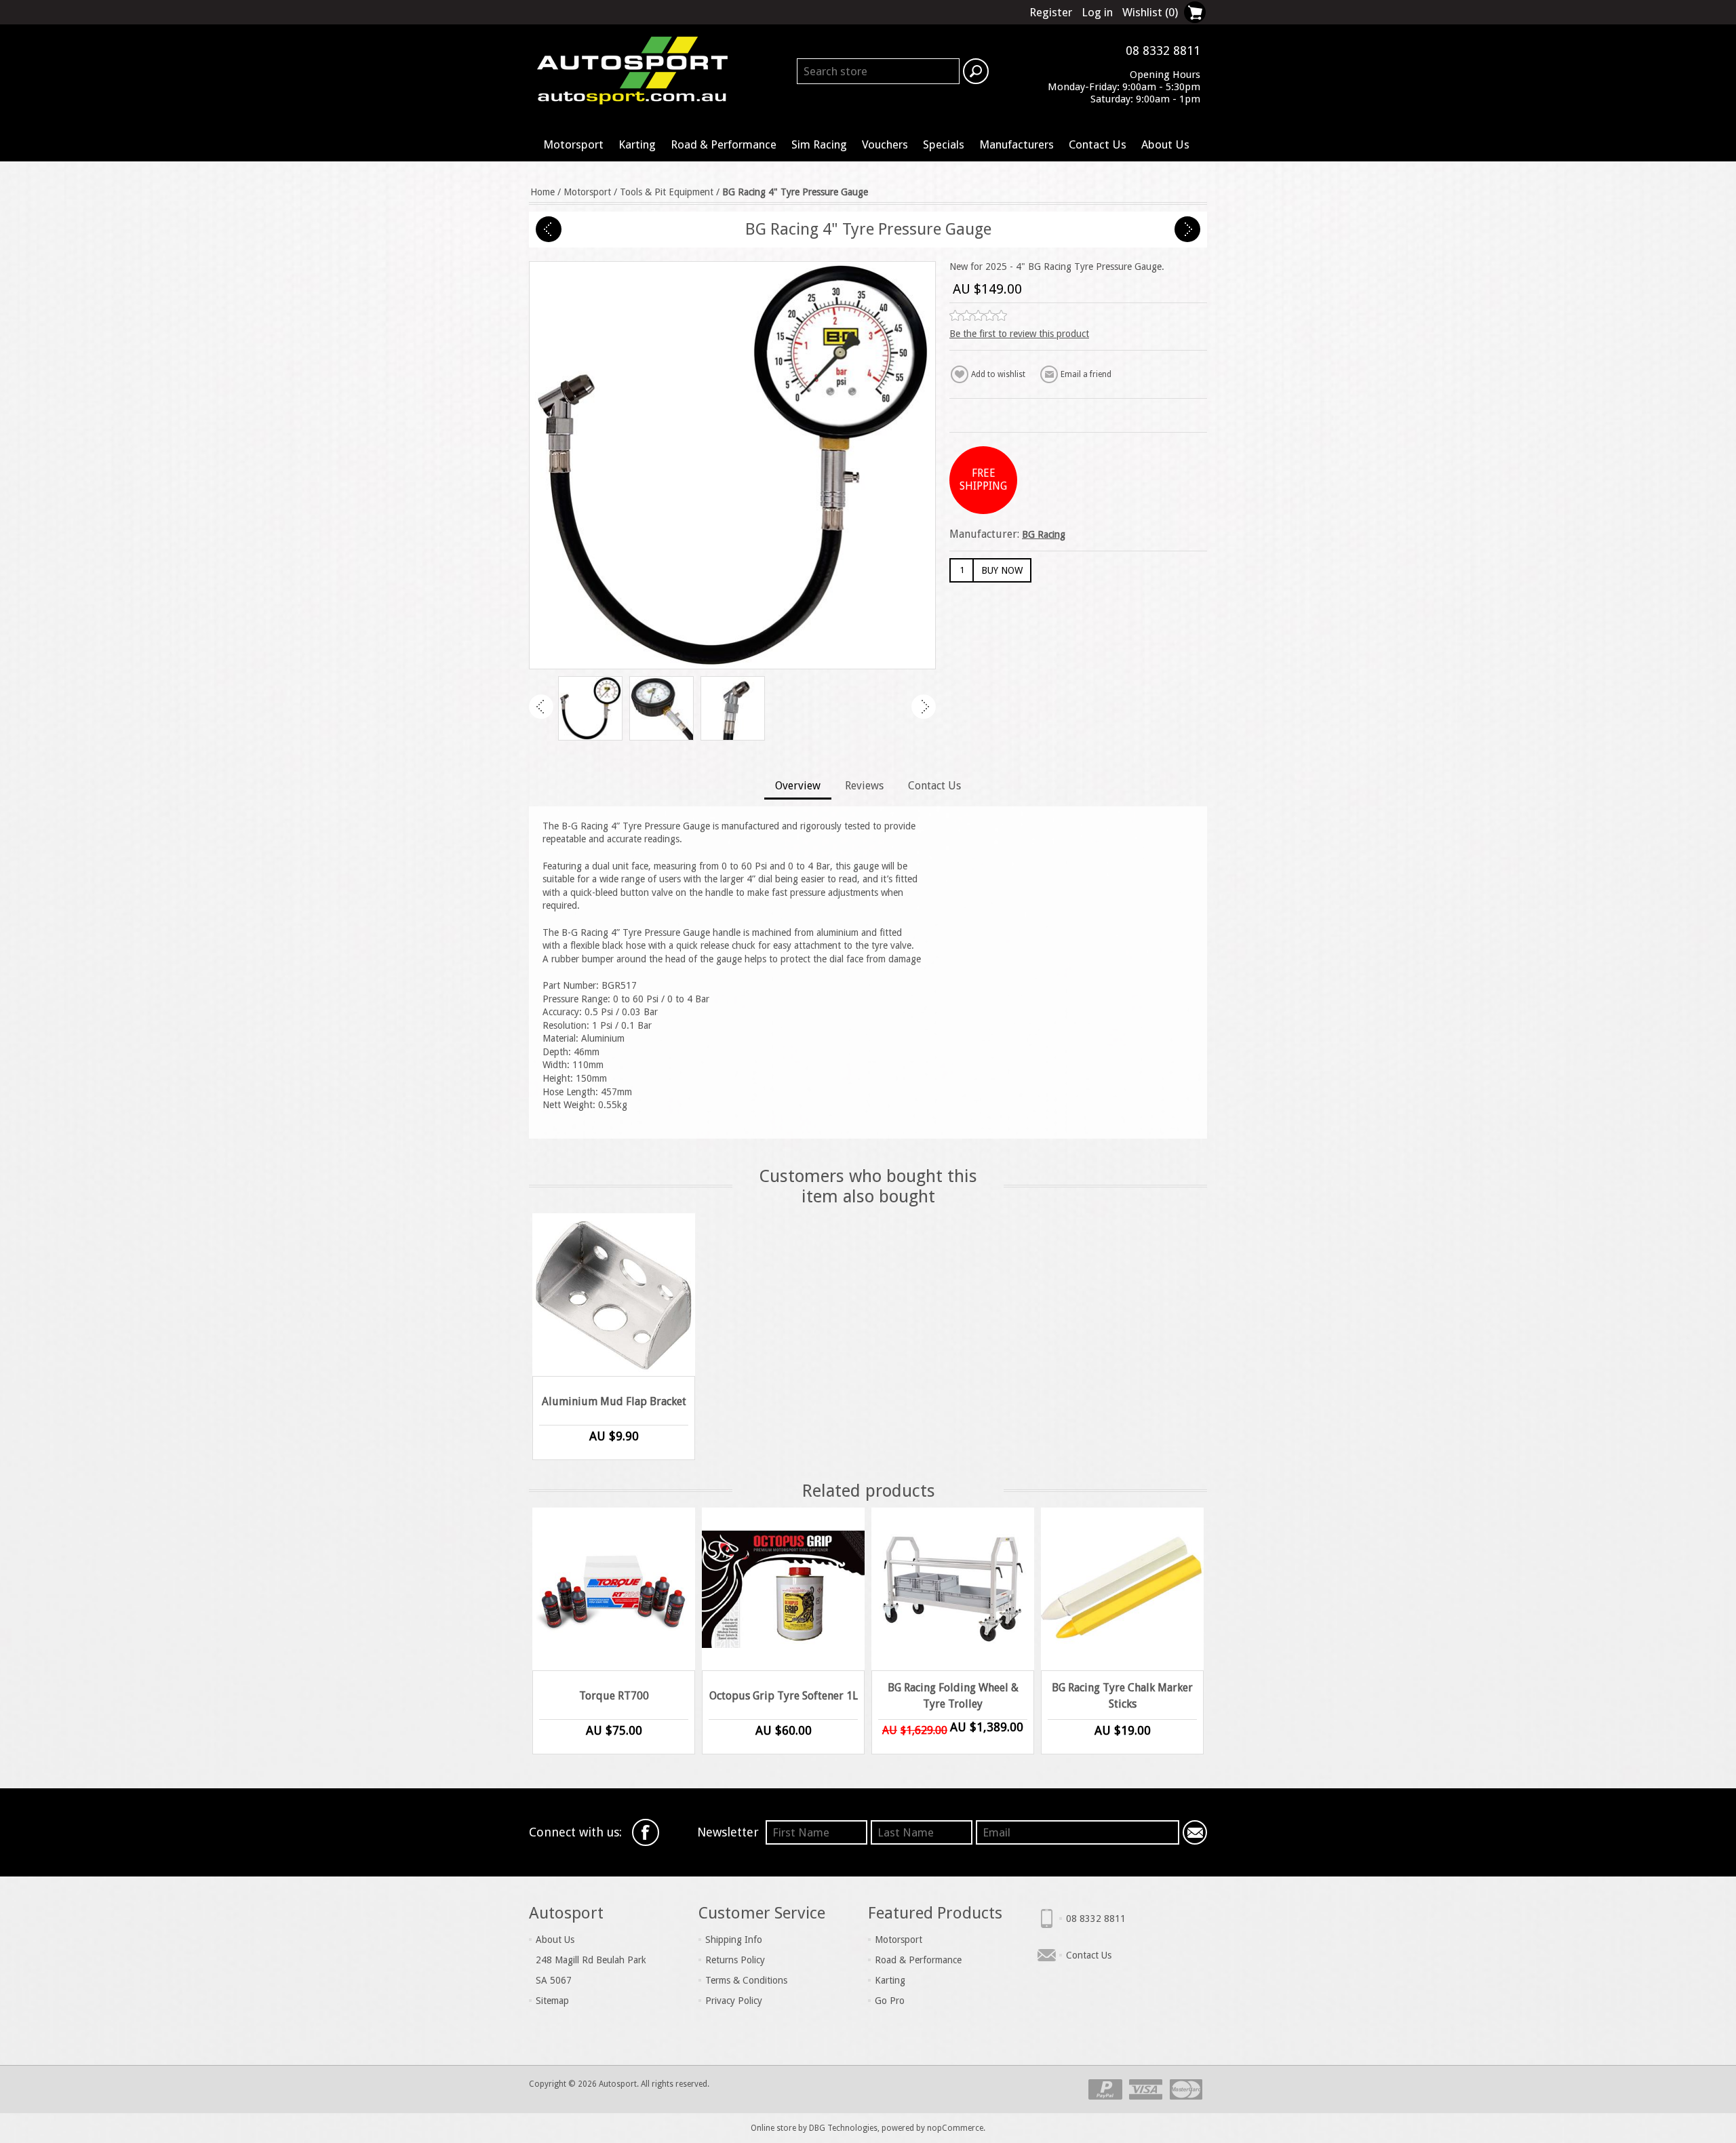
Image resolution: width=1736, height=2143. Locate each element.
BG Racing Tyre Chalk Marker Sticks (1122, 1696)
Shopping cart (1195, 12)
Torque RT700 (614, 1696)
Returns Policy (735, 1960)
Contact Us (1098, 144)
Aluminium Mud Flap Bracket (614, 1401)
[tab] (798, 787)
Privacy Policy (734, 2001)
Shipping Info (734, 1940)
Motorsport (573, 144)
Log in (1097, 12)
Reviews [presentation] (864, 786)
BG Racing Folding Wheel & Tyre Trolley (953, 1696)
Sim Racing (819, 144)
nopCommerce (955, 2128)
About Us (1165, 144)
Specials (944, 144)
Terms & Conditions (746, 1980)
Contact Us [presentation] (934, 786)
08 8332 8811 (1096, 1919)
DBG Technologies (843, 2128)
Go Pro (890, 2001)
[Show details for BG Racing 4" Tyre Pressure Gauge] (590, 708)
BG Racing (1044, 534)
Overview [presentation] (798, 786)
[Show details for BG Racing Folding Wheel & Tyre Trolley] (953, 1589)
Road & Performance (724, 144)
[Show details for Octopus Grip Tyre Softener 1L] (783, 1589)
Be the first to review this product (1019, 334)
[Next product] (1187, 229)
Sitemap (552, 2001)
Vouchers (885, 144)
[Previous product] (549, 229)
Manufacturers (1017, 144)
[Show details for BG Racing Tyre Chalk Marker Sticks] (1122, 1589)
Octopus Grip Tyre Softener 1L (784, 1696)
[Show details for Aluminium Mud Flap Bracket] (614, 1295)
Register (1051, 12)
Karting (637, 144)
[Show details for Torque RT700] (614, 1589)
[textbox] (878, 71)
